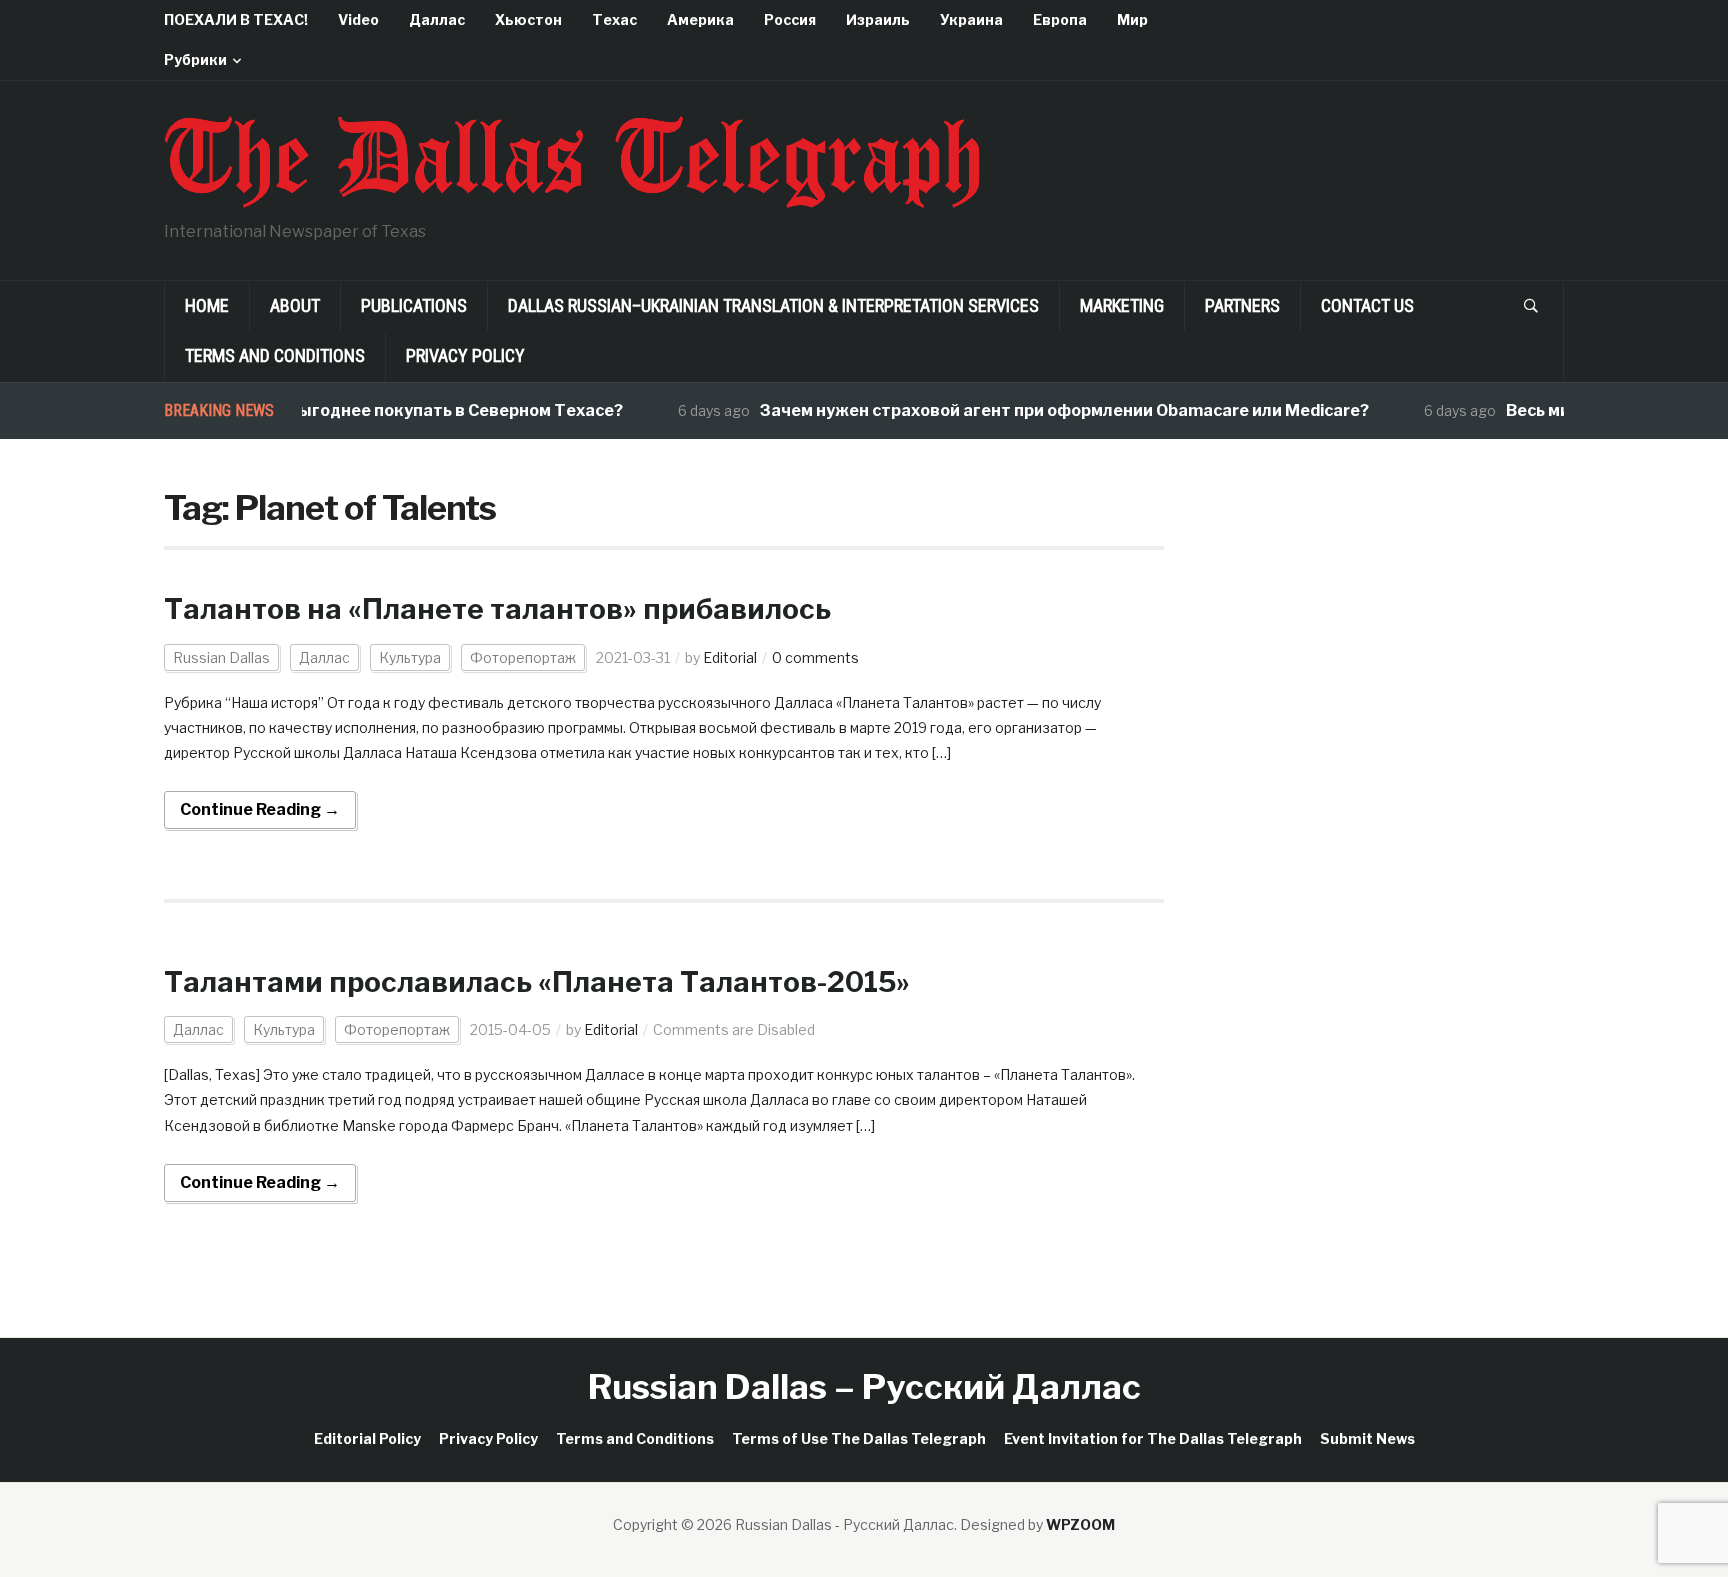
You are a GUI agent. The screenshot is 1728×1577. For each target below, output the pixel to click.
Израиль (878, 19)
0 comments (815, 657)
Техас (614, 19)
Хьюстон (528, 19)
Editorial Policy (367, 1438)
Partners (1242, 305)
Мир (1132, 19)
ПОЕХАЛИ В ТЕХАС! (236, 19)
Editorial (730, 657)
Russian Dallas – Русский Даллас (864, 1386)
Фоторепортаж (523, 657)
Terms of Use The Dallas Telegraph (859, 1438)
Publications (414, 305)
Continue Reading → (260, 809)
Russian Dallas (221, 657)
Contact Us (1367, 305)
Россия (790, 19)
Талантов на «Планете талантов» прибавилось (497, 609)
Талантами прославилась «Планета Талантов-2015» (537, 982)
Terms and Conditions (275, 355)
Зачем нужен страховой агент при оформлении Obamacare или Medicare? (1043, 410)
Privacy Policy (465, 355)
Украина (971, 19)
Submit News (1367, 1438)
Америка (700, 19)
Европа (1060, 19)
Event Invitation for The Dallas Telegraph (1153, 1438)
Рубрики (195, 59)
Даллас (437, 19)
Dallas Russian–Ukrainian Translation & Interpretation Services (773, 305)
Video (358, 19)
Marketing (1122, 305)
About (295, 305)
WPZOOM (1080, 1524)
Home (207, 305)
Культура (410, 657)
